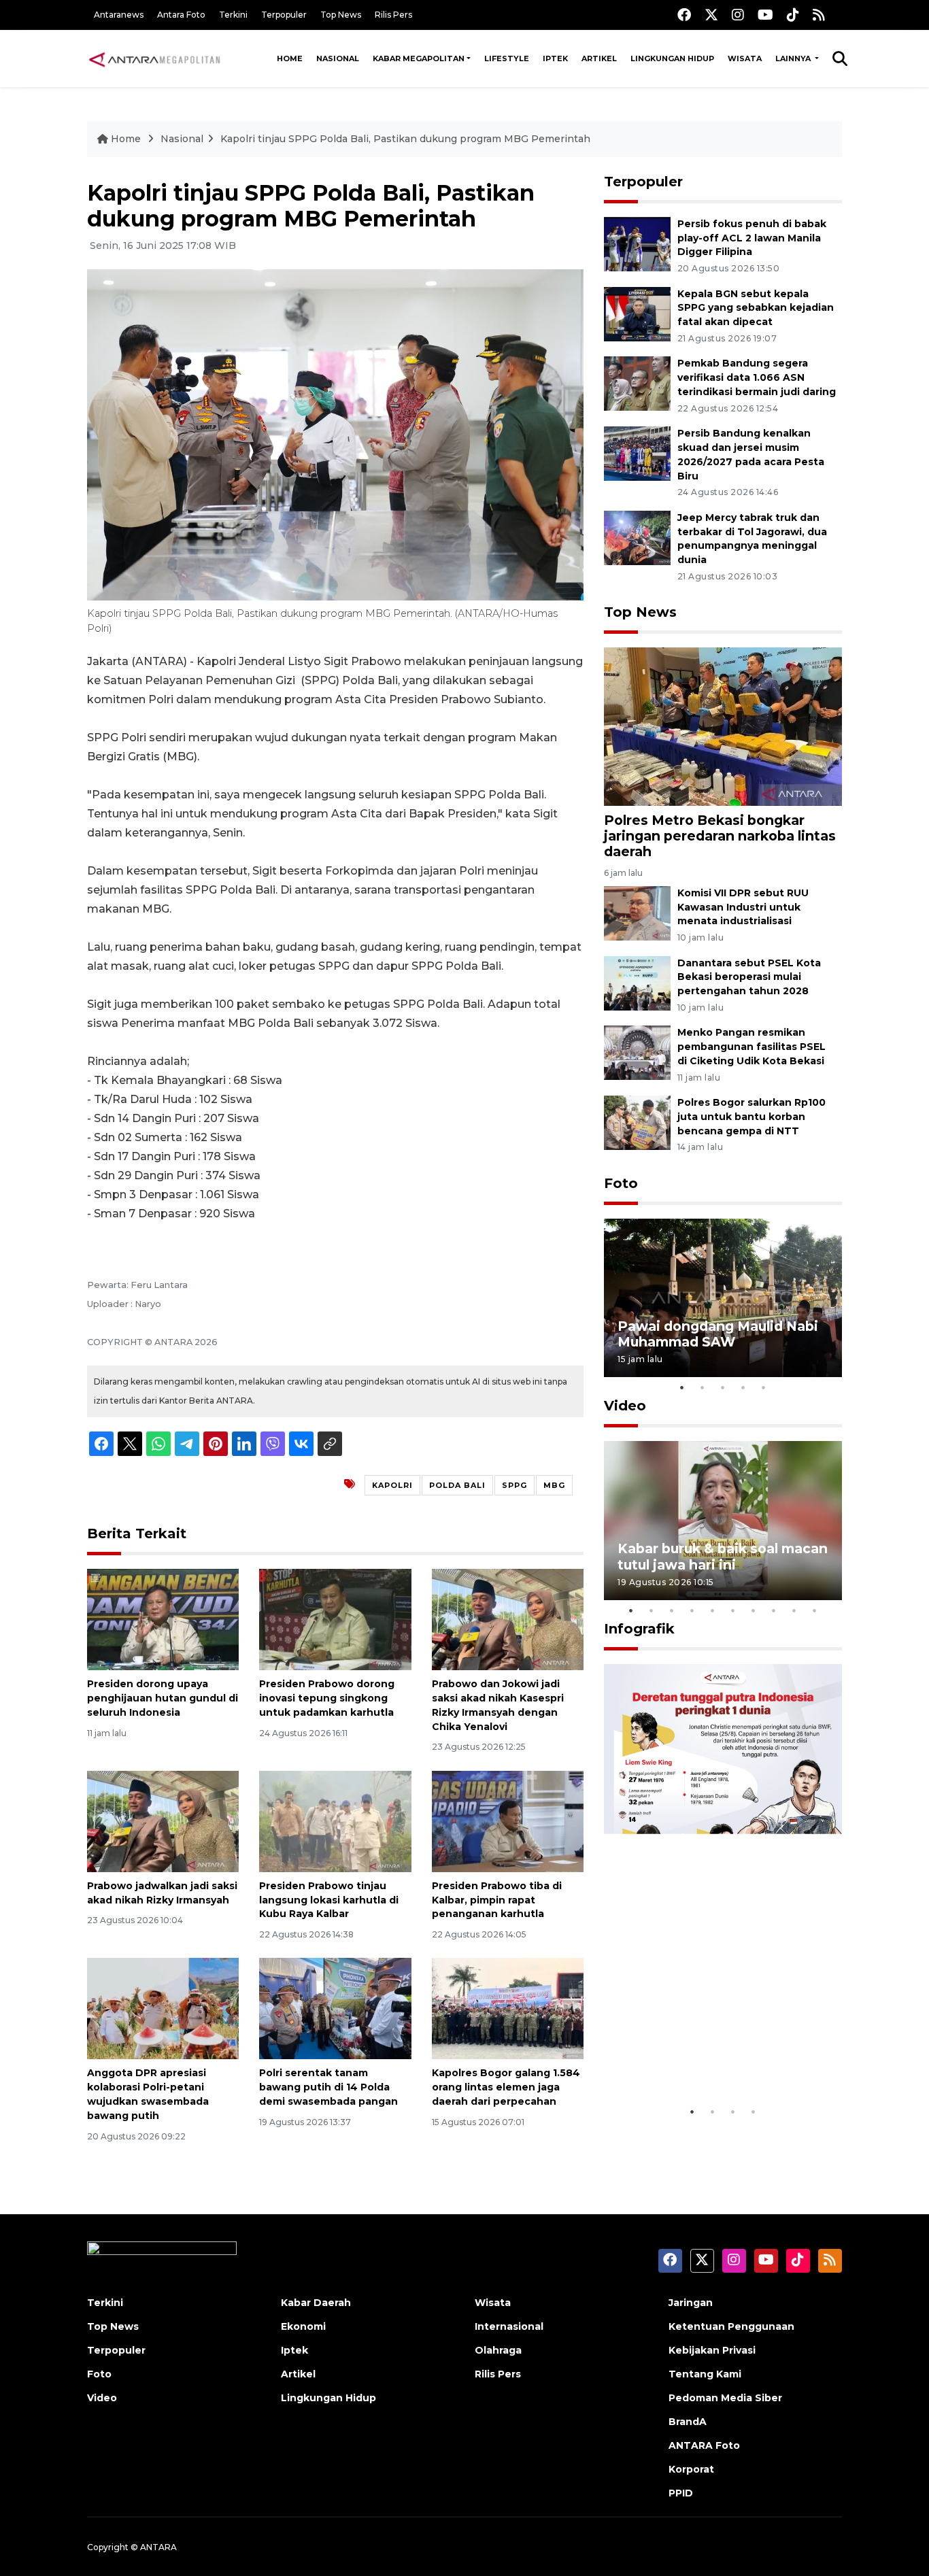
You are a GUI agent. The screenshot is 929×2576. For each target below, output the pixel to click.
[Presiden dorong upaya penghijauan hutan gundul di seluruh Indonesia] (163, 1619)
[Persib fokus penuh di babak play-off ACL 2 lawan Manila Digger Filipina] (637, 243)
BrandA (688, 2422)
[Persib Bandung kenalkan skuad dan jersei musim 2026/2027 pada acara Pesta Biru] (637, 453)
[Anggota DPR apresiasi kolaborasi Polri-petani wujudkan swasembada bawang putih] (163, 2008)
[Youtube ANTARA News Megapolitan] (765, 15)
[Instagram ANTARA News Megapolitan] (738, 15)
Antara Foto (181, 15)
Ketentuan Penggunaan (731, 2326)
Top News (341, 15)
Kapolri (392, 1485)
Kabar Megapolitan (419, 58)
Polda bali (457, 1485)
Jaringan (691, 2303)
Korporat (691, 2469)
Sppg (514, 1485)
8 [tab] (774, 1610)
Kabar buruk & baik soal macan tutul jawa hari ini (723, 1556)
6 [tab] (733, 1610)
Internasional (509, 2326)
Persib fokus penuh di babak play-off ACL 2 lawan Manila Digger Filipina (752, 238)
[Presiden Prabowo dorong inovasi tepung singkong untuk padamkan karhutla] (335, 1619)
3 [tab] (723, 1387)
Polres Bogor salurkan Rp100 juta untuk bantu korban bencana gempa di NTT (751, 1117)
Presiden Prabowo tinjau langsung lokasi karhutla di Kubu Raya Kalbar (329, 1900)
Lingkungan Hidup (672, 58)
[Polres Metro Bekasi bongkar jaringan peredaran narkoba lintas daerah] (723, 726)
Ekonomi (303, 2326)
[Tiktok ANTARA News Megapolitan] (793, 15)
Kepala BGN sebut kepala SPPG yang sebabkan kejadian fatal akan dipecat (756, 308)
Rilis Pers (393, 15)
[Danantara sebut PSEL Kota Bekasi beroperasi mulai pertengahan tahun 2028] (637, 982)
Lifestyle (507, 58)
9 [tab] (794, 1610)
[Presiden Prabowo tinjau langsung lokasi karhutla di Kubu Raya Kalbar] (335, 1821)
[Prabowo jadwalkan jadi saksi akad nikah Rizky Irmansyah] (163, 1821)
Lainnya (794, 58)
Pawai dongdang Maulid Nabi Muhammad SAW (718, 1334)
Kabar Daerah (316, 2303)
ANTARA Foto (704, 2445)
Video (625, 1406)
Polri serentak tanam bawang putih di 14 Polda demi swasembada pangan (328, 2087)
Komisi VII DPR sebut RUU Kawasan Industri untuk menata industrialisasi (743, 907)
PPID (681, 2493)
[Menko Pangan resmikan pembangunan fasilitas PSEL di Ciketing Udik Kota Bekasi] (637, 1052)
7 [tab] (754, 1610)
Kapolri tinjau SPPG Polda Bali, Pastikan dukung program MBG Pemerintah (405, 139)
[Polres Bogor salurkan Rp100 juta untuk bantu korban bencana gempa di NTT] (637, 1122)
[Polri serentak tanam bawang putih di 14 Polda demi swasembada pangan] (335, 2008)
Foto (621, 1183)
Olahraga (498, 2350)
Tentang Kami (705, 2374)
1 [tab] (682, 1387)
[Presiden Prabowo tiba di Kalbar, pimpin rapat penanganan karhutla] (508, 1821)
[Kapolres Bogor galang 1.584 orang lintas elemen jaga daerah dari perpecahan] (508, 2008)
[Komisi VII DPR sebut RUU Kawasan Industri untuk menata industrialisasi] (637, 912)
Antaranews (119, 15)
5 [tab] (764, 1387)
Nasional (338, 58)
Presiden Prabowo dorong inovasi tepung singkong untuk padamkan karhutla (327, 1698)
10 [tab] (815, 1610)
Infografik (639, 1629)
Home (290, 58)
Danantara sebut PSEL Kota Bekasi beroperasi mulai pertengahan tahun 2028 (749, 977)
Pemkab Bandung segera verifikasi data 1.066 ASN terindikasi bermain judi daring (757, 377)
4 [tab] (743, 1387)
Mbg (554, 1485)
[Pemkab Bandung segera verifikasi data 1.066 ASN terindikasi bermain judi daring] (637, 383)
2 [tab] (703, 1387)
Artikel (599, 58)
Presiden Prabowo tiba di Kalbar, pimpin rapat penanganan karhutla (497, 1900)
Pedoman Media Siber (725, 2398)
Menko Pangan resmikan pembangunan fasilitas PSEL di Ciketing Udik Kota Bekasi (751, 1047)
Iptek (555, 58)
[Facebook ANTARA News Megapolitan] (684, 15)
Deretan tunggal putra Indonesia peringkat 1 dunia (712, 2057)
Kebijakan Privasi (712, 2350)
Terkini (233, 15)
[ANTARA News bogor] (155, 58)
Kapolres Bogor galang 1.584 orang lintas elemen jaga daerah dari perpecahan (506, 2087)
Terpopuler (284, 15)
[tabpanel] (723, 1298)
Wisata (745, 58)
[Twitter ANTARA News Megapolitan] (711, 15)
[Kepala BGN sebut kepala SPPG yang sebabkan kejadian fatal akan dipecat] (637, 313)
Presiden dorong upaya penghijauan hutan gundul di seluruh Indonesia (163, 1698)
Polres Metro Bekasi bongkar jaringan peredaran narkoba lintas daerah (720, 836)
